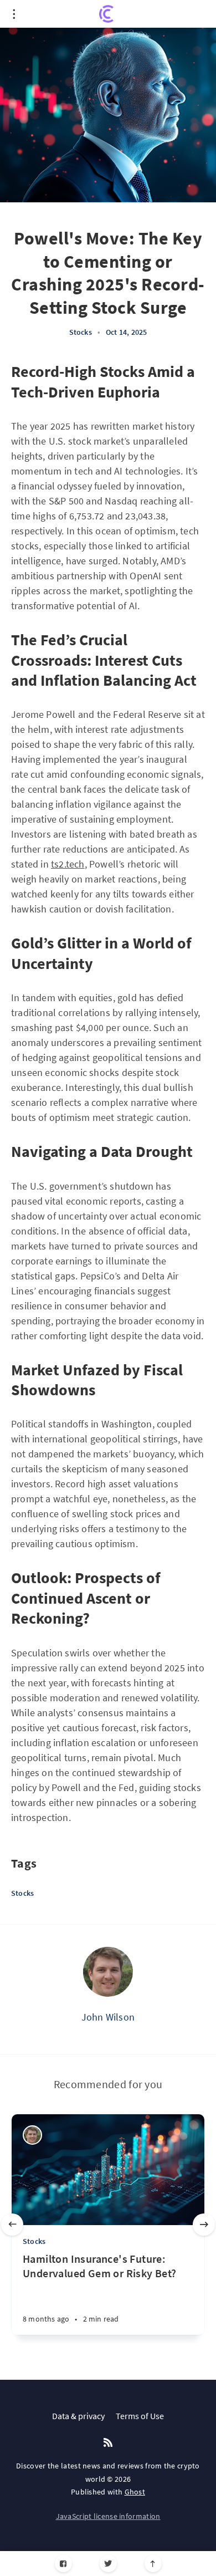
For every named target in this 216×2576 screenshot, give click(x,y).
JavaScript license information (108, 2516)
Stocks (81, 332)
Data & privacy (78, 2416)
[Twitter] (108, 2564)
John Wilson (108, 2017)
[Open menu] (14, 14)
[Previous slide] (12, 2225)
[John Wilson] (108, 1972)
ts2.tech (68, 864)
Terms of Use (140, 2416)
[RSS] (108, 2443)
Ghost (135, 2492)
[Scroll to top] (153, 2564)
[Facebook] (63, 2564)
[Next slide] (204, 2225)
